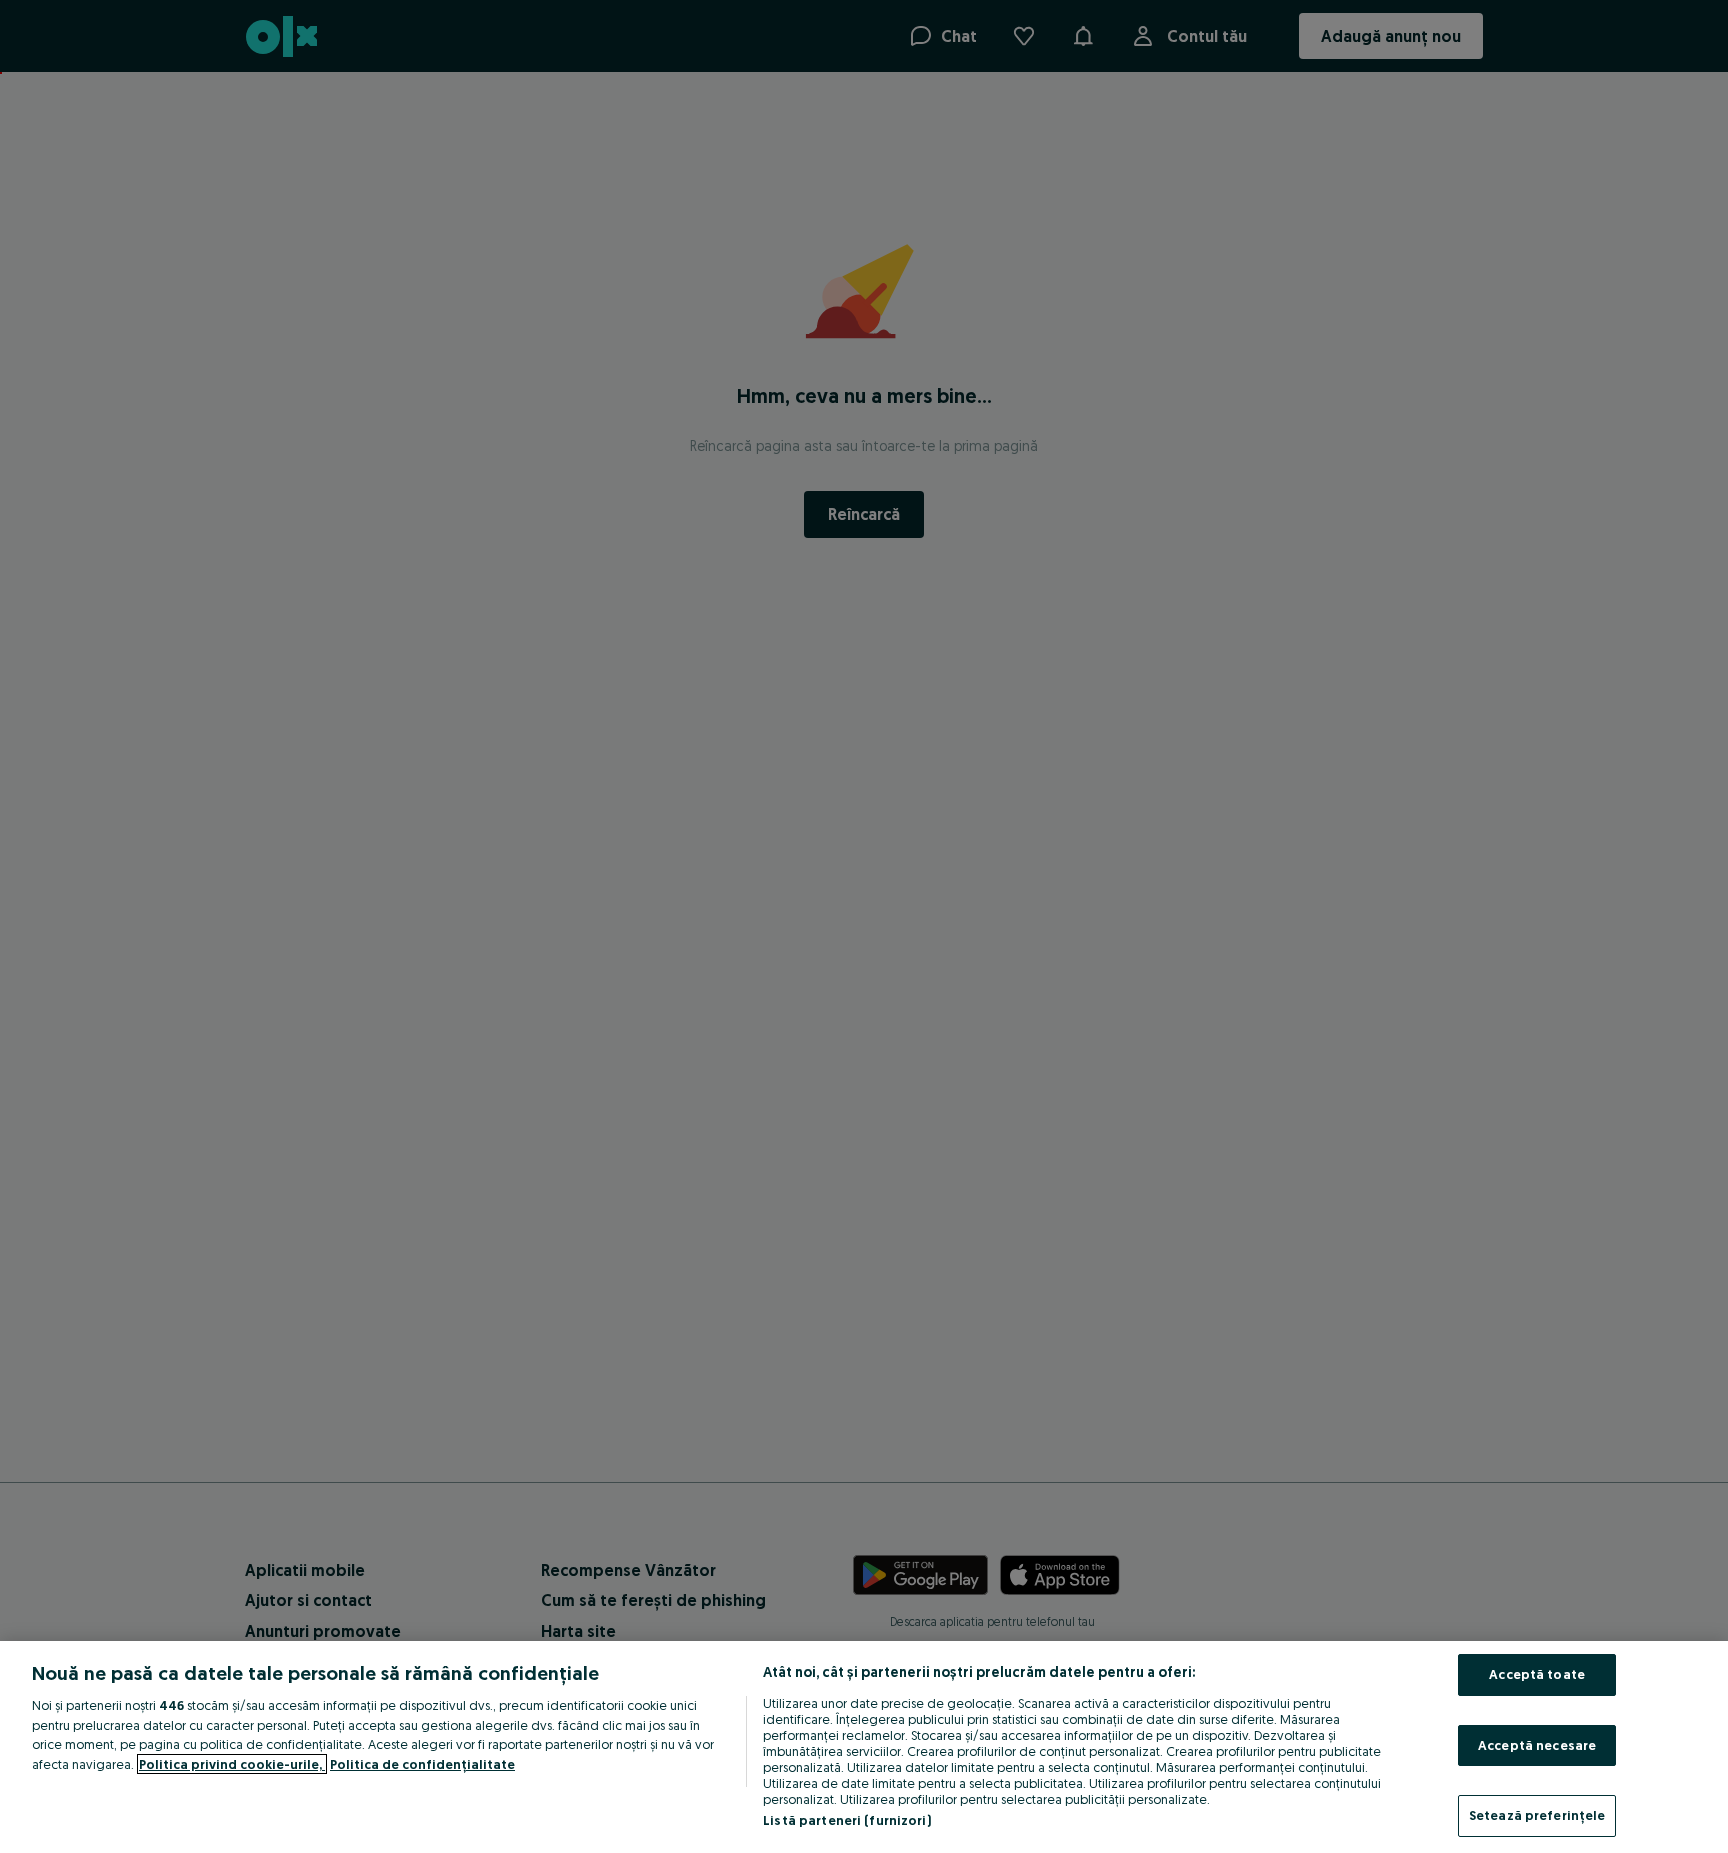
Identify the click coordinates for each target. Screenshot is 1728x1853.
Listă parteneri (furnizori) (847, 1820)
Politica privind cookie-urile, (232, 1764)
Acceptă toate (1537, 1674)
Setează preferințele (1537, 1815)
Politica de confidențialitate (422, 1764)
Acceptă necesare (1537, 1745)
